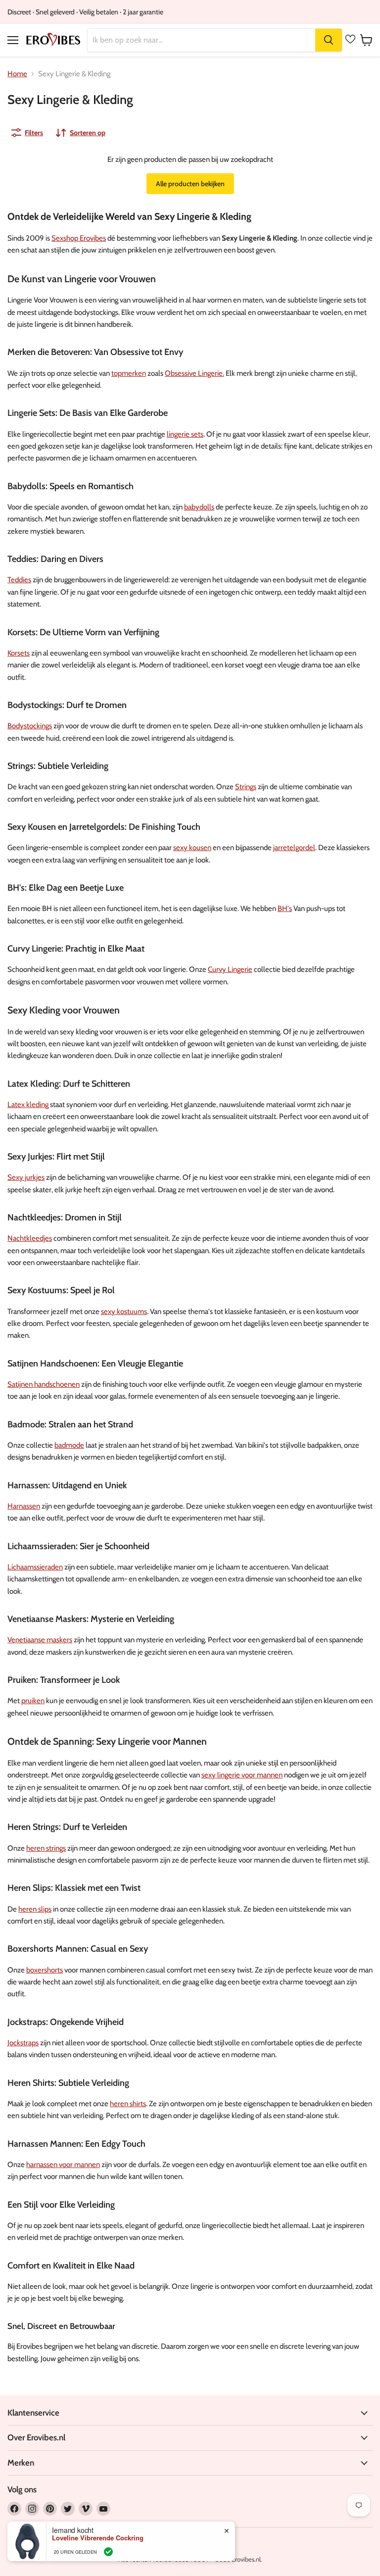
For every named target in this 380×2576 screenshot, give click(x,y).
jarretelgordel (294, 848)
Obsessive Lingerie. (194, 373)
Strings (246, 787)
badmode (69, 1445)
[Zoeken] (329, 40)
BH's (285, 909)
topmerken (129, 373)
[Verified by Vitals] (108, 2552)
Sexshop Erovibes (79, 238)
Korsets (19, 653)
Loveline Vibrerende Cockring (98, 2538)
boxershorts (45, 1970)
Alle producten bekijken (190, 184)
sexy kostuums (124, 1312)
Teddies (19, 580)
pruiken (33, 1701)
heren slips (35, 1909)
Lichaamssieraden (35, 1567)
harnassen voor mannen (63, 2165)
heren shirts (128, 2104)
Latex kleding (28, 1105)
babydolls (199, 507)
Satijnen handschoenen (44, 1384)
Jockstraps (23, 2043)
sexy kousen (192, 848)
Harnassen (24, 1506)
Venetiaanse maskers (40, 1640)
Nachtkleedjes (30, 1238)
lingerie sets (185, 434)
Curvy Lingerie (230, 969)
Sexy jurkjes (26, 1177)
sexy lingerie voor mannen (242, 1775)
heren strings (46, 1848)
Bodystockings (30, 726)
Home (17, 74)
